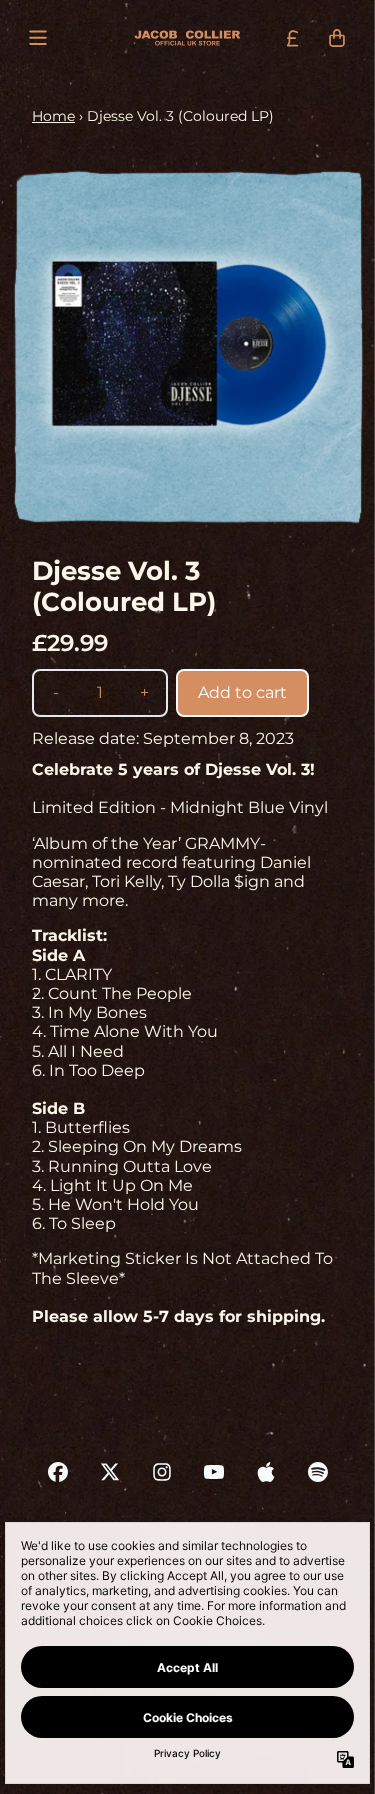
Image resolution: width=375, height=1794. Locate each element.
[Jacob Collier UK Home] (187, 38)
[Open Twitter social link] (110, 1472)
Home (53, 116)
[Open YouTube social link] (214, 1472)
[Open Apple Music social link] (266, 1472)
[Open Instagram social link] (162, 1472)
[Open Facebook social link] (58, 1472)
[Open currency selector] (293, 38)
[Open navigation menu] (38, 38)
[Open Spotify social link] (318, 1472)
